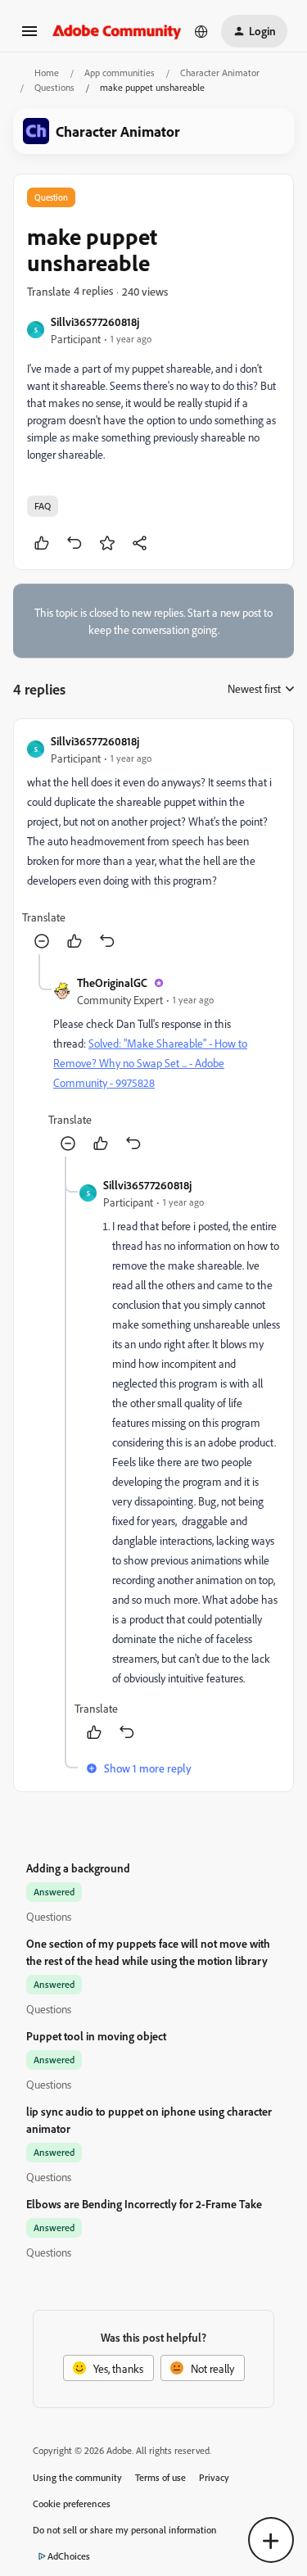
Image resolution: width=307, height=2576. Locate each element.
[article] (153, 843)
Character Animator (220, 72)
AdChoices (69, 2556)
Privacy (214, 2477)
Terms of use (160, 2477)
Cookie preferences (72, 2504)
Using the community (77, 2477)
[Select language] (201, 31)
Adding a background (78, 1868)
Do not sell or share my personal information (125, 2530)
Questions (54, 87)
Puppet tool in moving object (96, 2036)
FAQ (43, 506)
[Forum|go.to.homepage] (117, 31)
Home (47, 72)
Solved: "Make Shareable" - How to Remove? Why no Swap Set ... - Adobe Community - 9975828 (150, 1063)
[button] (29, 36)
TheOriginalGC (112, 982)
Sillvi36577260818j (95, 321)
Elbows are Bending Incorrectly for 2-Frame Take (144, 2204)
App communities (120, 72)
